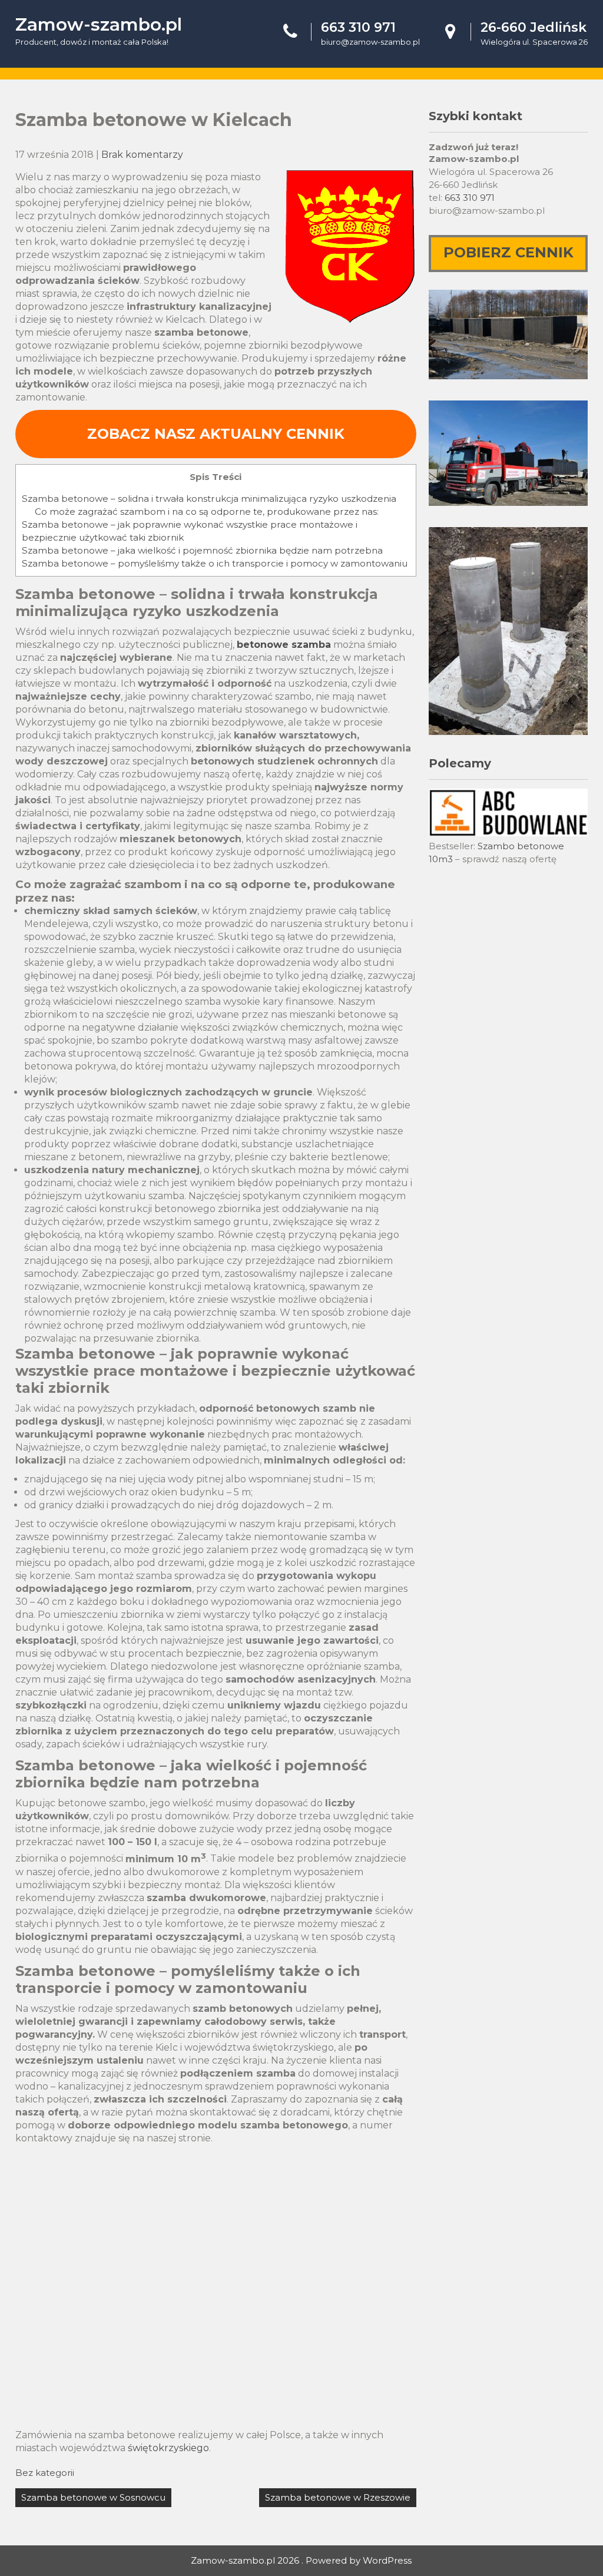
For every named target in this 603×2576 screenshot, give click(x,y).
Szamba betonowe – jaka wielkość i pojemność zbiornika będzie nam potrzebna (202, 550)
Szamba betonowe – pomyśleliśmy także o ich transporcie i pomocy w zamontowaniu (215, 563)
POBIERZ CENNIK (508, 252)
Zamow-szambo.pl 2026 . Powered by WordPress (301, 2560)
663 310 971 (470, 198)
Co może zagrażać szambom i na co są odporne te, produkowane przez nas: (207, 511)
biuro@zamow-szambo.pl (370, 42)
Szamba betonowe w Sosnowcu (93, 2497)
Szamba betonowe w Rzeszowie (338, 2497)
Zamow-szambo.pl (99, 24)
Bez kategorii (45, 2473)
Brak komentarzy (142, 155)
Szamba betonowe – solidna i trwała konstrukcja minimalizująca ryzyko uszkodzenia (209, 499)
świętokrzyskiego (168, 2448)
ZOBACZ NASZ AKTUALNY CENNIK (216, 434)
